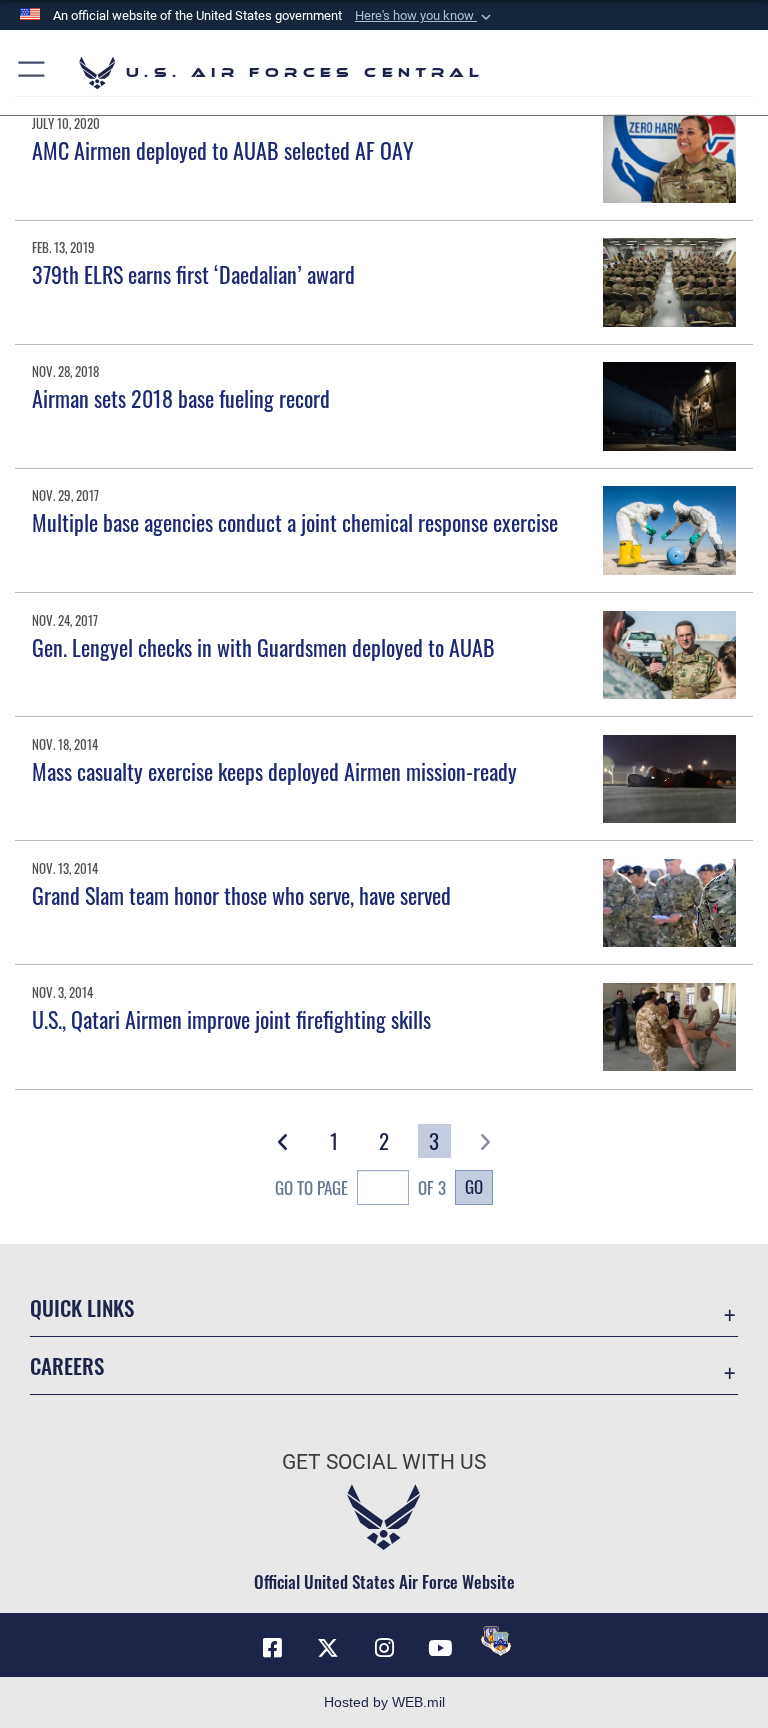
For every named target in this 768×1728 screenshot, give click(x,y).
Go (474, 1186)
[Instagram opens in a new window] (384, 1648)
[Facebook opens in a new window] (272, 1648)
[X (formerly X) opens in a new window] (328, 1648)
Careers (67, 1365)
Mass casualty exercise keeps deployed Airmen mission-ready (274, 771)
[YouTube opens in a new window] (440, 1648)
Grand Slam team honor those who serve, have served (241, 895)
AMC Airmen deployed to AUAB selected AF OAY (223, 150)
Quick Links (82, 1307)
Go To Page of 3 (360, 1187)
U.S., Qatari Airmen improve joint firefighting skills (231, 1019)
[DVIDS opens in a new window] (496, 1641)
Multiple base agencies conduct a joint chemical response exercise (295, 522)
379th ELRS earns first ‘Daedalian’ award (193, 274)
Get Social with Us (384, 1462)
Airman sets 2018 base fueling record (181, 398)
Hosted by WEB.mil (384, 1702)
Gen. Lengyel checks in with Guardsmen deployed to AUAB (263, 647)
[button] (425, 16)
